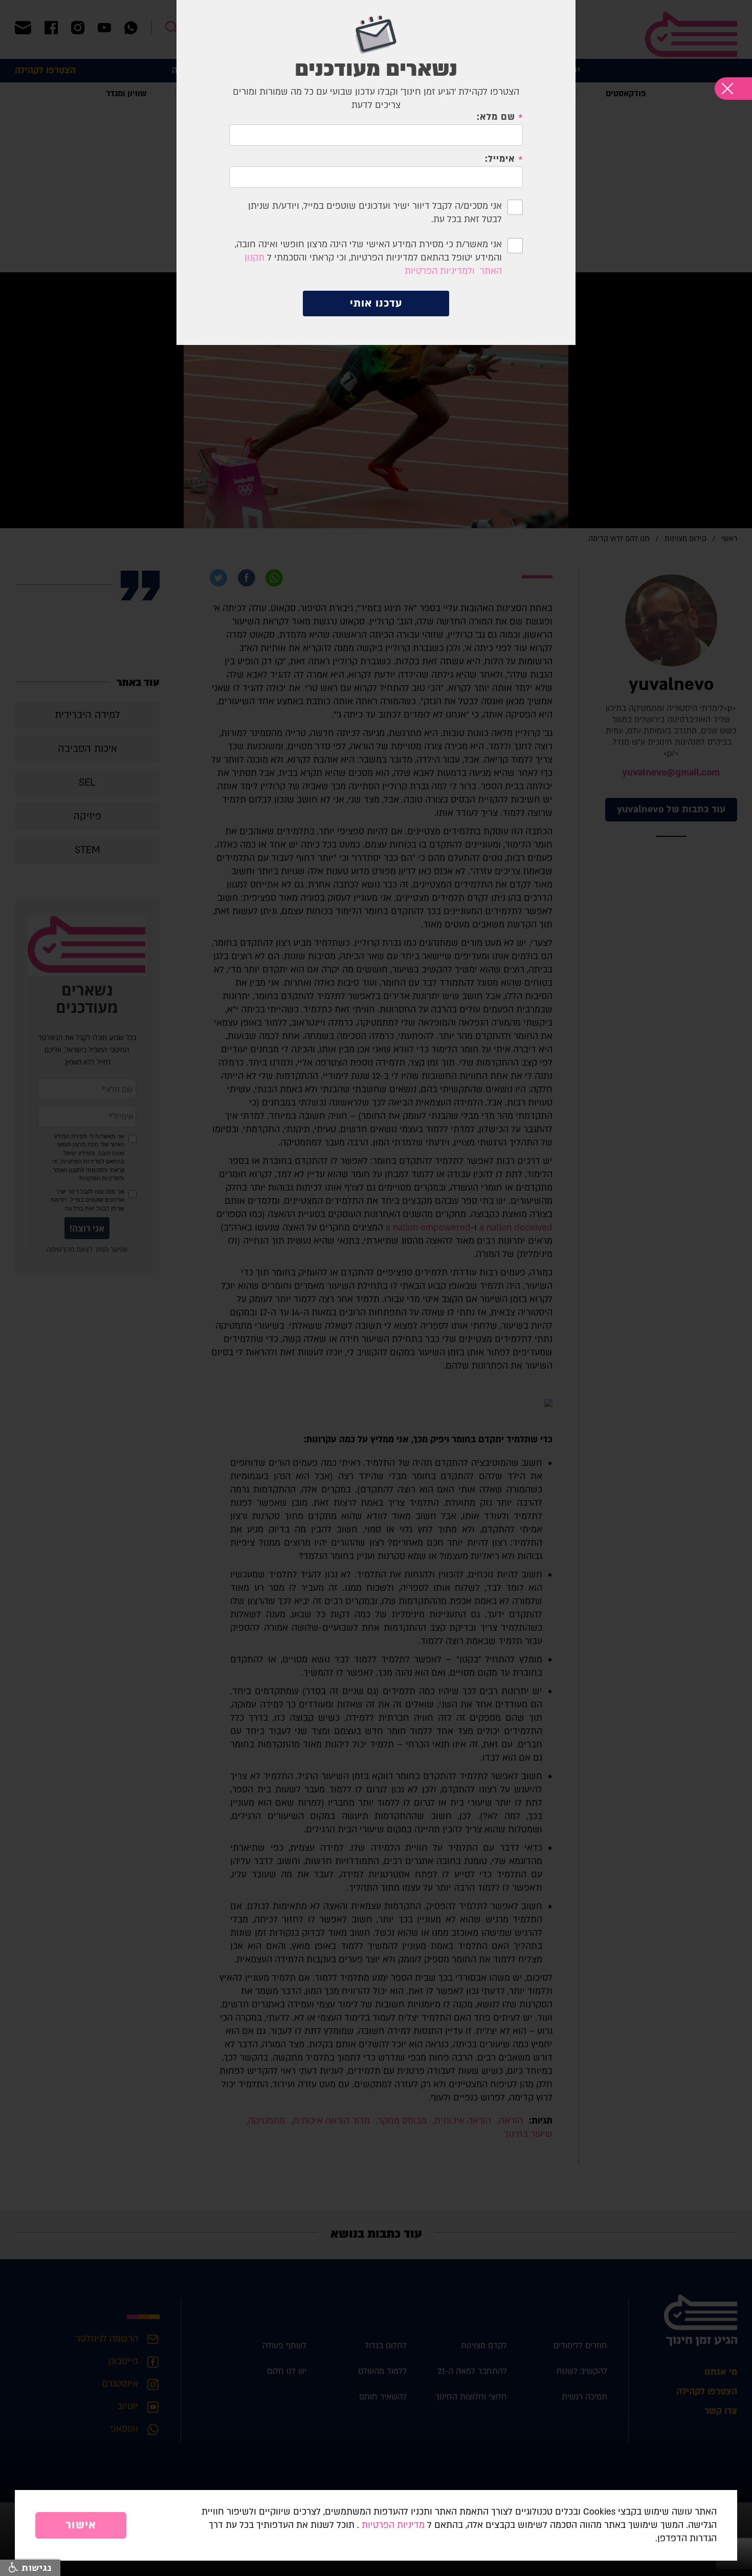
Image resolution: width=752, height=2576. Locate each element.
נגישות (35, 2568)
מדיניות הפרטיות (393, 2525)
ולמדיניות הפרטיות (440, 271)
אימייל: (500, 159)
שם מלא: (496, 117)
